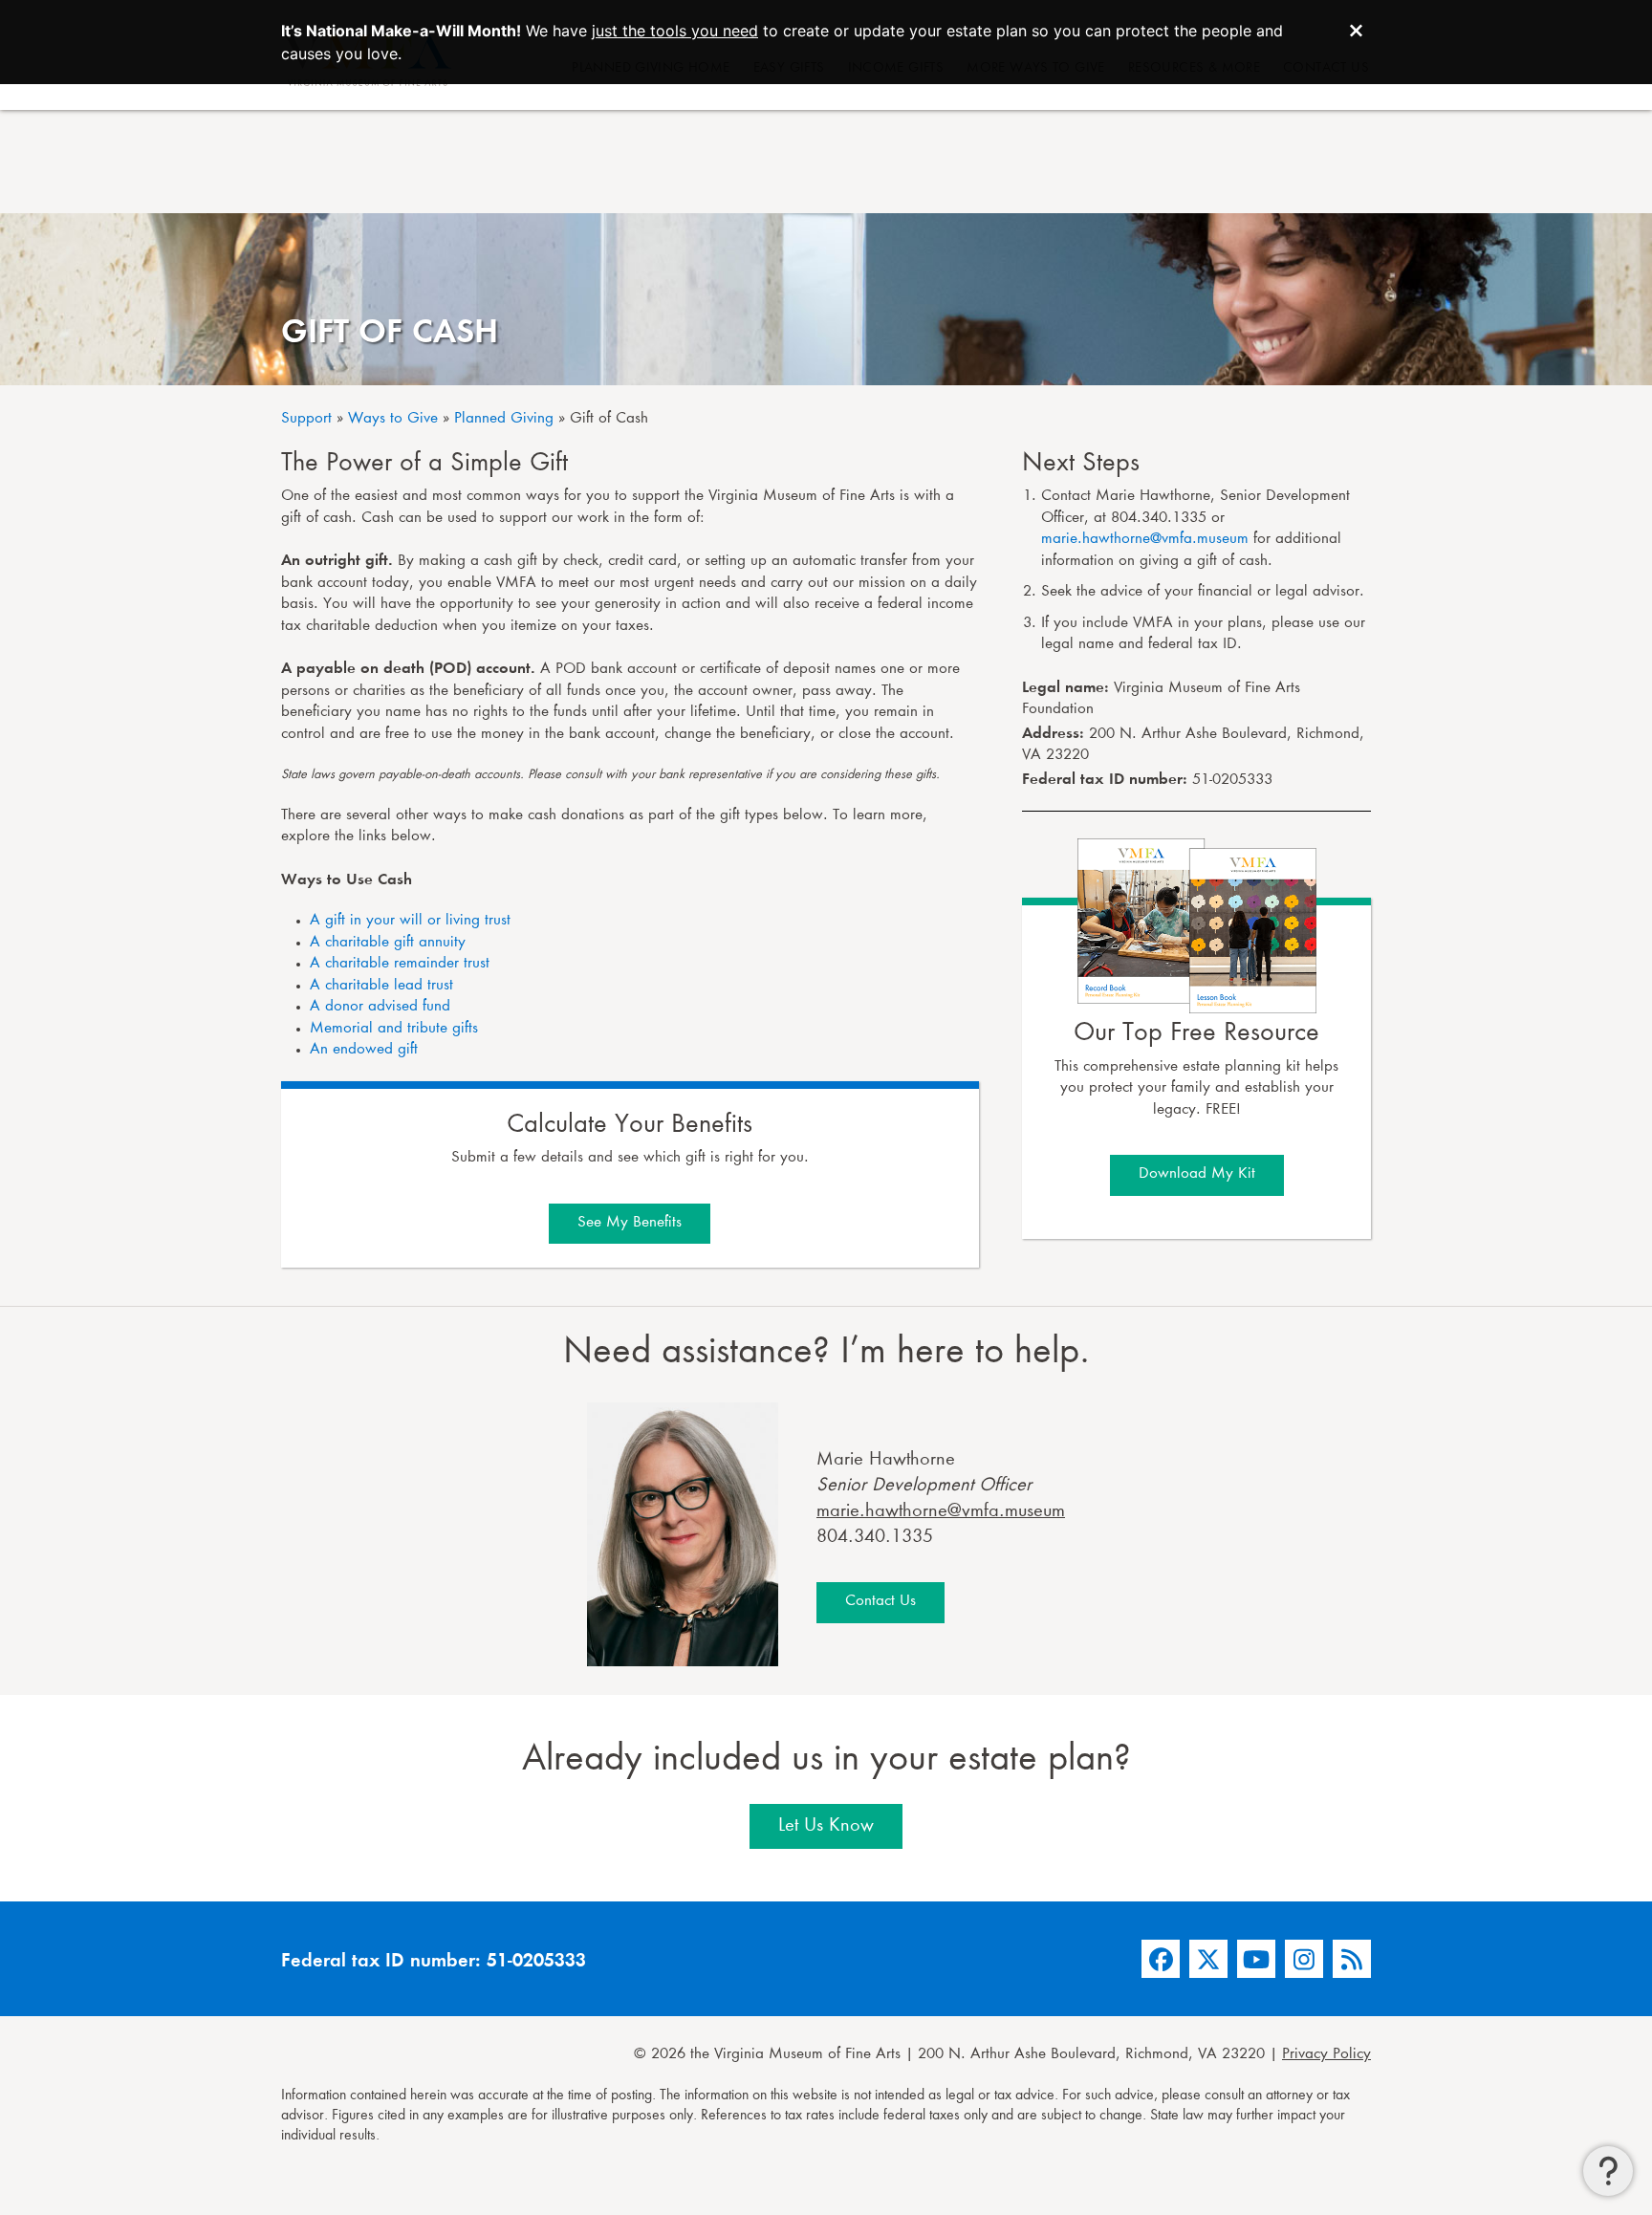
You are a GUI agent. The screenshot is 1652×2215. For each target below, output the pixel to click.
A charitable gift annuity (388, 943)
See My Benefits (630, 1223)
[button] (1608, 2171)
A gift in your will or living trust (410, 921)
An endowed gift (364, 1050)
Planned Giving (504, 419)
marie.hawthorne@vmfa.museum (1145, 540)
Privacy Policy (1326, 2055)
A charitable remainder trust (400, 964)
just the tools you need (675, 31)
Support (306, 419)
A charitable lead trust (381, 986)
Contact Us (880, 1602)
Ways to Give (393, 419)
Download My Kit (1197, 1174)
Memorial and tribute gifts (394, 1029)
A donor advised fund (380, 1007)
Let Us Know (826, 1826)
